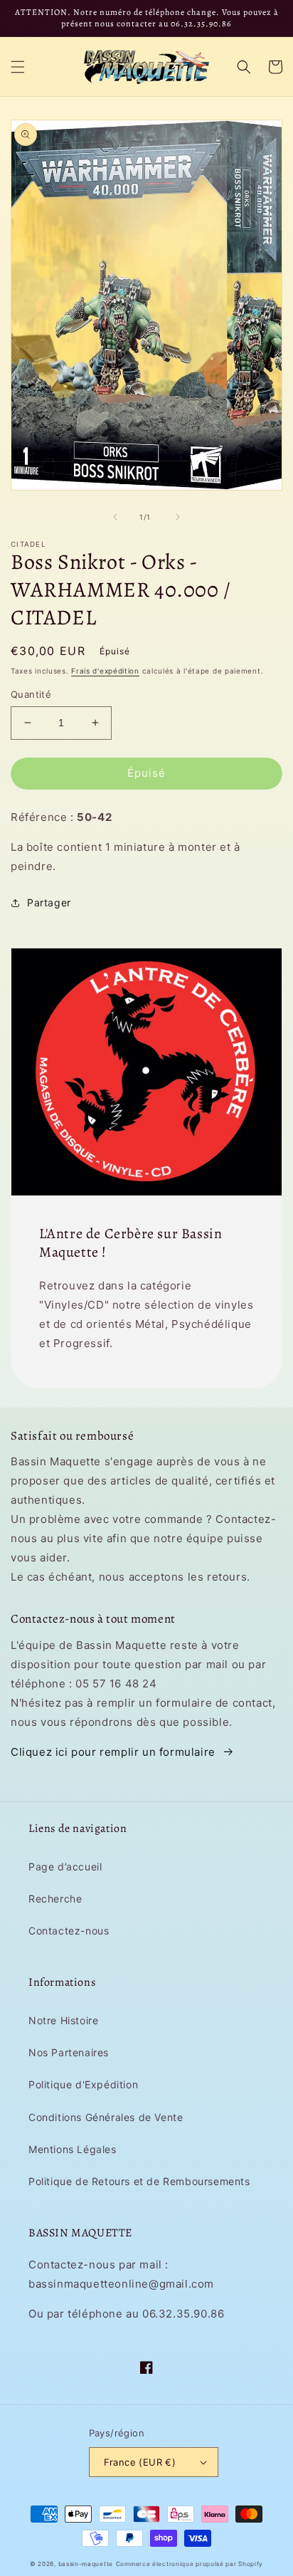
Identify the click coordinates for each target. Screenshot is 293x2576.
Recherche (55, 1899)
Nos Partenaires (69, 2052)
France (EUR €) (140, 2462)
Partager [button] (49, 902)
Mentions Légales (73, 2149)
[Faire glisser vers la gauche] (115, 517)
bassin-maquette (86, 2564)
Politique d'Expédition (83, 2084)
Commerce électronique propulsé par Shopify (190, 2564)
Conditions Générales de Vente (106, 2117)
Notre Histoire (63, 2020)
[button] (18, 67)
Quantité (31, 694)
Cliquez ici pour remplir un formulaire (113, 1752)
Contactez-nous (69, 1931)
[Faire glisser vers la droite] (178, 517)
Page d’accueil (65, 1866)
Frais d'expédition (105, 671)
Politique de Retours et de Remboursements (139, 2181)
